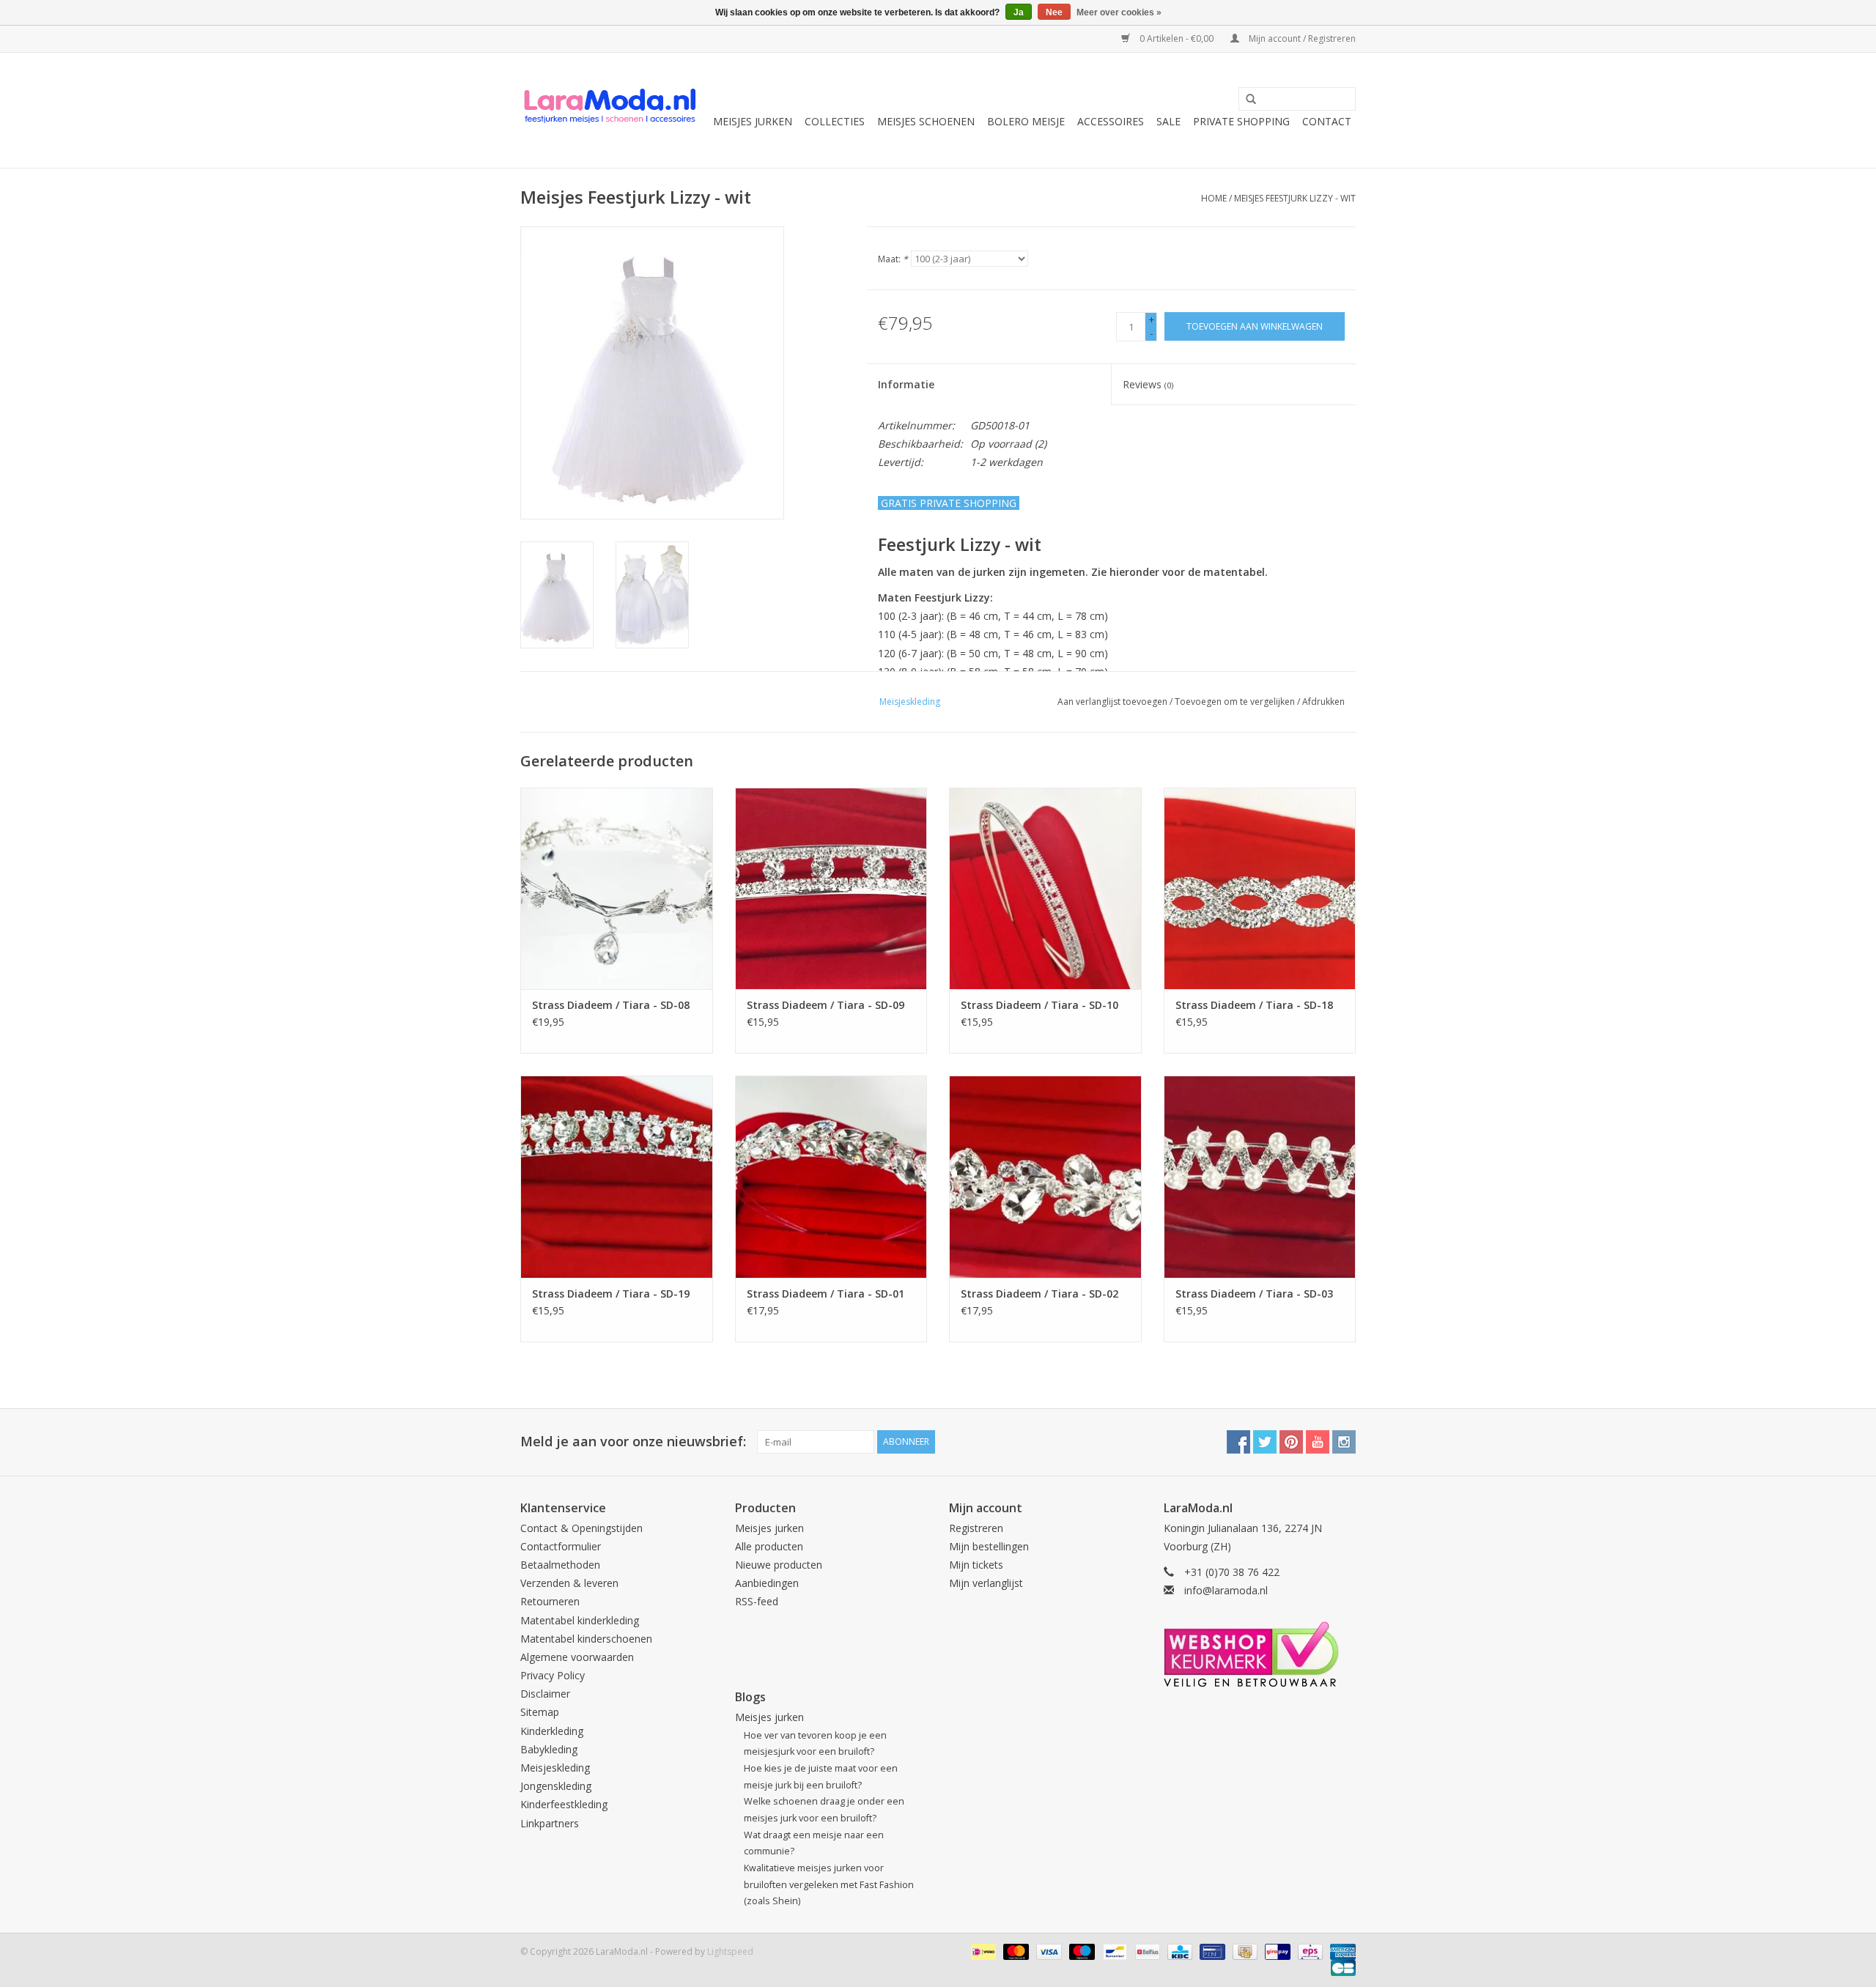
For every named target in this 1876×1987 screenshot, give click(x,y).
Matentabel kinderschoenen (586, 1639)
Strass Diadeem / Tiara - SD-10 (1039, 1005)
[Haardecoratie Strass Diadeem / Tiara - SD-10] (1045, 888)
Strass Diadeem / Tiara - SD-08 (611, 1005)
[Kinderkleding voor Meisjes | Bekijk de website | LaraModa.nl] (610, 110)
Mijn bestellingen (989, 1546)
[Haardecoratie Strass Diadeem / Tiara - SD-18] (1260, 888)
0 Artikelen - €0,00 (1177, 38)
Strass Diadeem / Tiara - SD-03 (1254, 1294)
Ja (1019, 12)
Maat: (893, 259)
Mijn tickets (976, 1565)
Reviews (1148, 384)
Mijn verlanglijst (986, 1583)
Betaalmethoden (560, 1565)
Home (1214, 198)
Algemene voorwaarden (577, 1657)
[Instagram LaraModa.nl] (1344, 1442)
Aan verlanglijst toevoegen (1112, 702)
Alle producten (769, 1546)
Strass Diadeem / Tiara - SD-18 (1254, 1005)
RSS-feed (757, 1601)
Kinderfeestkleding (564, 1804)
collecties (835, 121)
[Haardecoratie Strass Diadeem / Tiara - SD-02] (1045, 1176)
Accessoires (1111, 121)
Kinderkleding (552, 1731)
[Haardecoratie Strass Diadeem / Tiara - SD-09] (831, 888)
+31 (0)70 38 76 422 (1232, 1572)
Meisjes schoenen (926, 121)
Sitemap (540, 1712)
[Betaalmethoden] (982, 1951)
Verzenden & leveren (569, 1583)
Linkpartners (550, 1823)
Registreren (976, 1528)
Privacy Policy (553, 1675)
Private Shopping (1241, 121)
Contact (1327, 121)
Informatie (906, 384)
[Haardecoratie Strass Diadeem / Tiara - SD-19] (617, 1176)
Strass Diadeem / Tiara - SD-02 (1039, 1294)
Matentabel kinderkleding (580, 1620)
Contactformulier (561, 1546)
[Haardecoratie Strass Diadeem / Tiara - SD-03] (1260, 1176)
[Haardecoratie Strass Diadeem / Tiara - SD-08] (617, 888)
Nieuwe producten (779, 1565)
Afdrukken (1323, 702)
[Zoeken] (1246, 100)
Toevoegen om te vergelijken (1236, 702)
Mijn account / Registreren (1301, 38)
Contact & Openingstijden (581, 1528)
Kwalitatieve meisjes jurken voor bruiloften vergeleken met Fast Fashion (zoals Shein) (829, 1884)
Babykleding (549, 1749)
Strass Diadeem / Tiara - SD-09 (826, 1005)
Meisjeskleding (555, 1768)
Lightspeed (730, 1951)
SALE (1168, 121)
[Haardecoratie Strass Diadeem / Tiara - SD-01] (831, 1176)
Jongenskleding (556, 1786)
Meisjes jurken (753, 121)
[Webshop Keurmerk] (1260, 1654)
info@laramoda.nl (1226, 1590)
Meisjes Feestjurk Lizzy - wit (1295, 198)
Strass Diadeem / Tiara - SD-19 (611, 1294)
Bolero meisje (1026, 121)
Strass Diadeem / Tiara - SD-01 (826, 1294)
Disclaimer (545, 1694)
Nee (1054, 12)
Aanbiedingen (767, 1583)
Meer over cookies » (1119, 12)
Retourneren (550, 1601)
